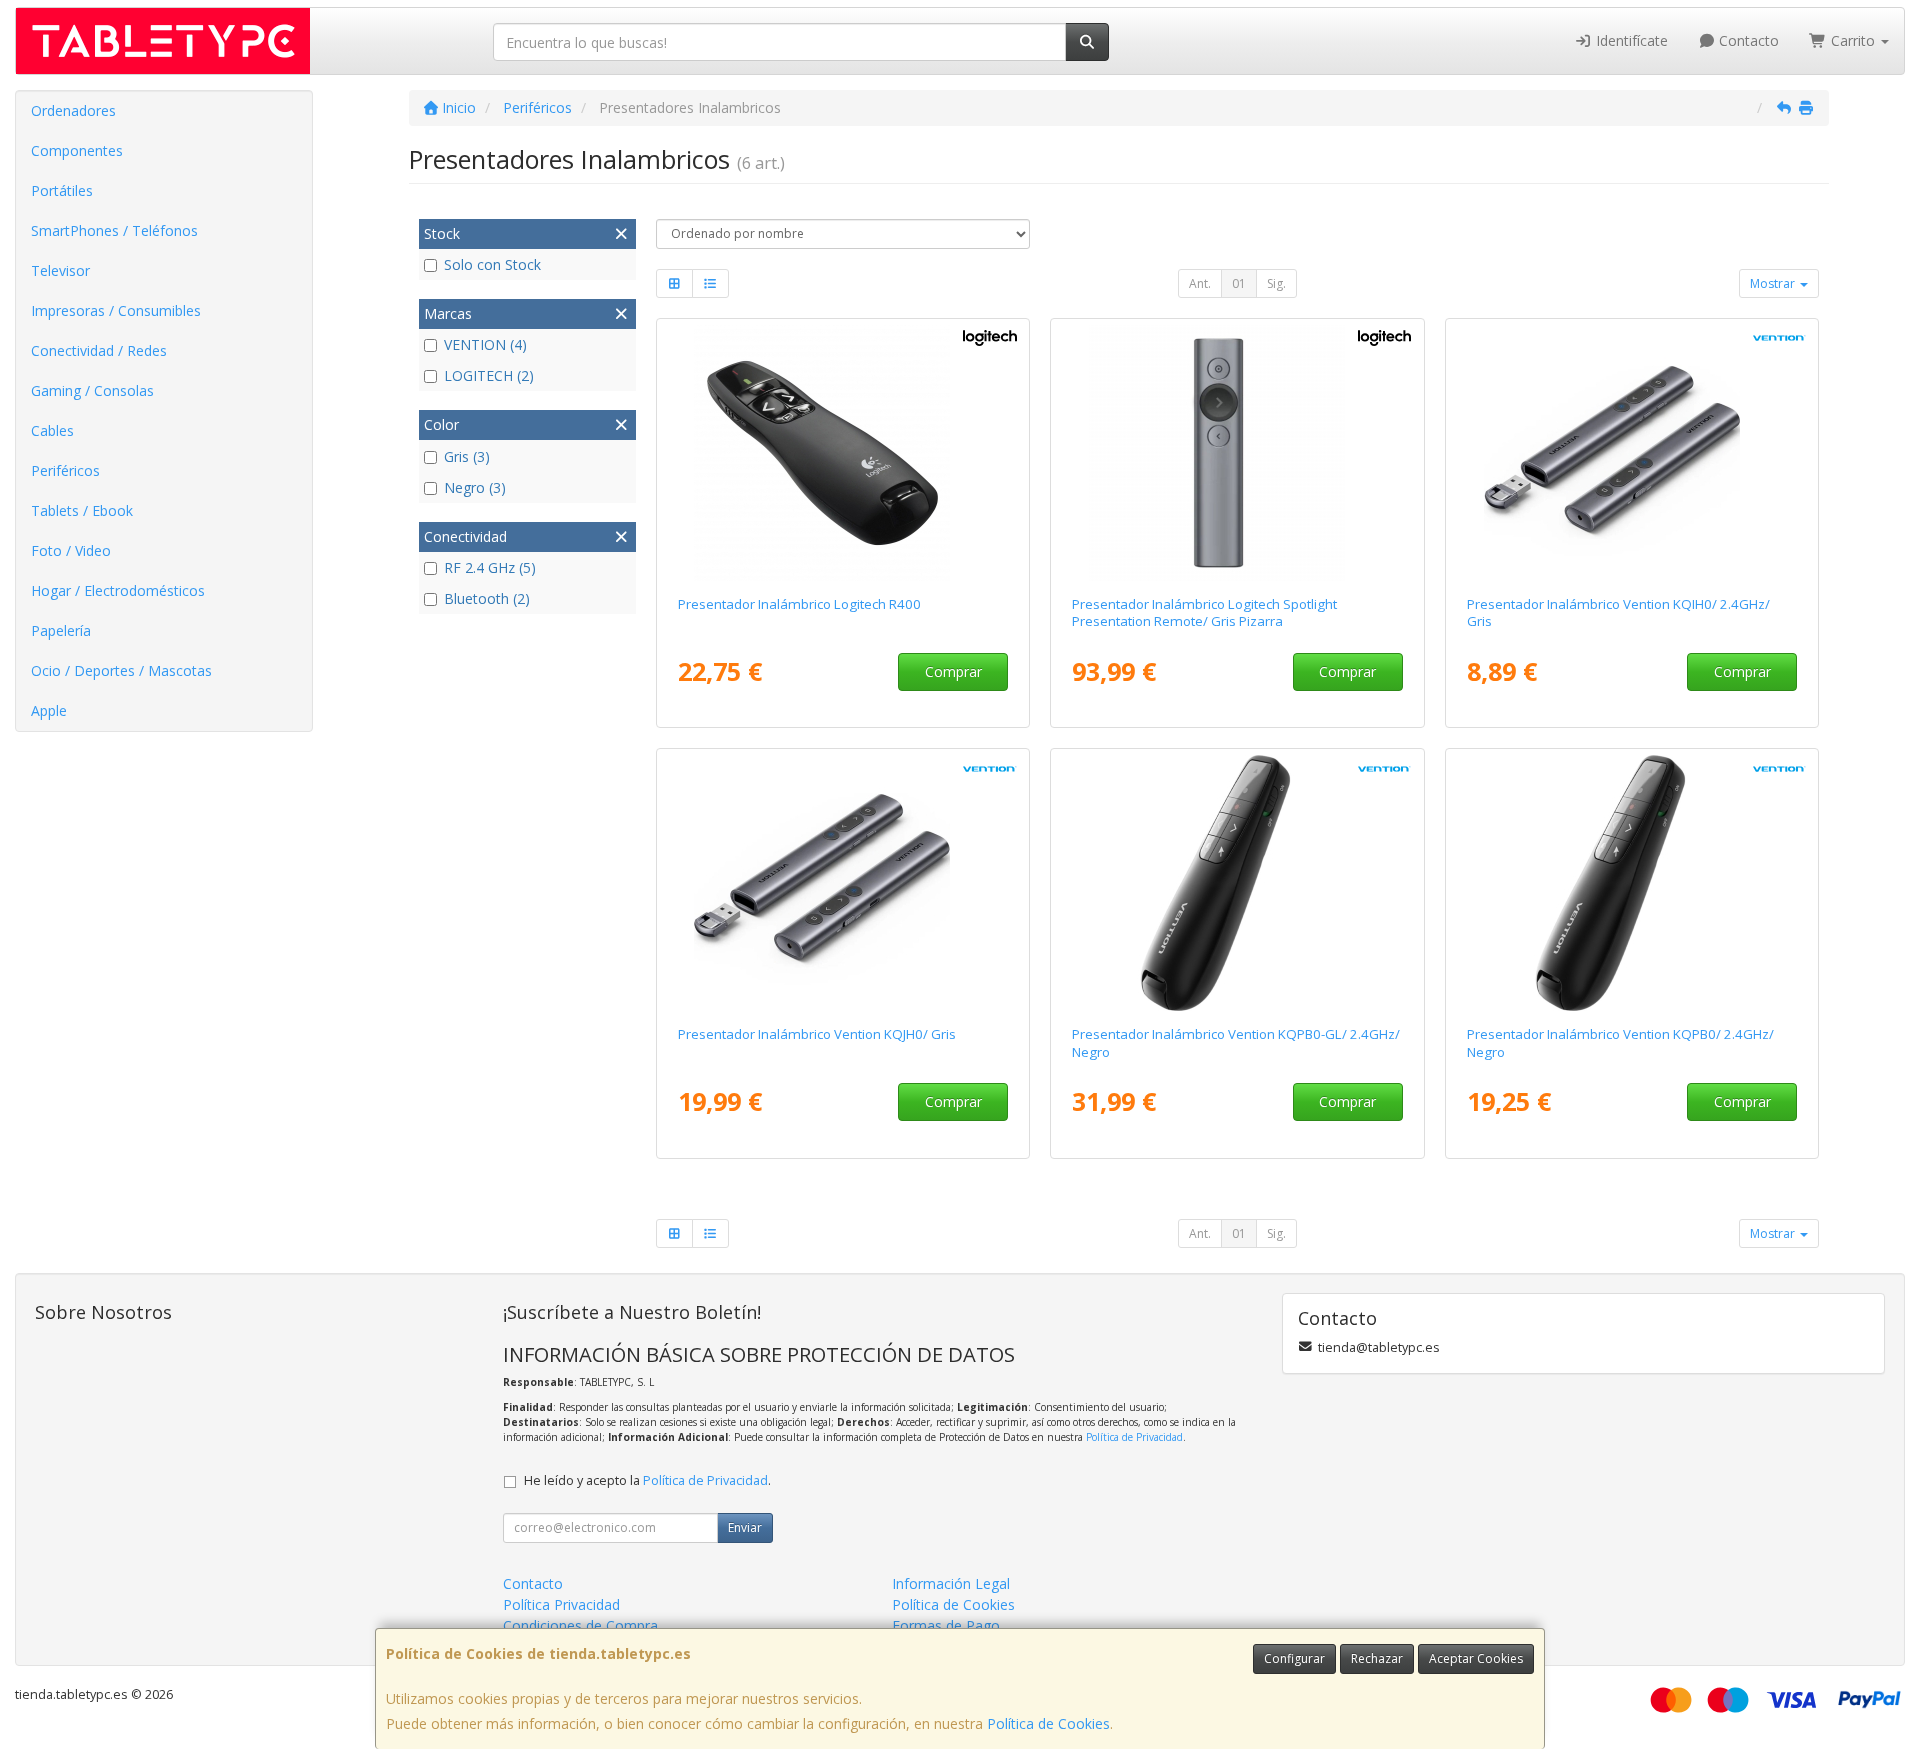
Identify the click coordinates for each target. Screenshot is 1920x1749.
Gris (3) (467, 456)
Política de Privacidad (1134, 1437)
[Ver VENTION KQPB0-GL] (1237, 883)
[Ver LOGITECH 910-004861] (1237, 453)
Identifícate (1630, 40)
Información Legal (951, 1583)
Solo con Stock (492, 264)
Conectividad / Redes (99, 350)
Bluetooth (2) (487, 598)
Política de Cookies (1048, 1723)
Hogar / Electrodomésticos (118, 590)
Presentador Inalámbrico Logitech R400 (799, 604)
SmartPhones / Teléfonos (114, 230)
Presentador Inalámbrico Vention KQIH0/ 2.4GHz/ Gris (1618, 612)
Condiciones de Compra (580, 1625)
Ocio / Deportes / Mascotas (121, 670)
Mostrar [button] (1774, 283)
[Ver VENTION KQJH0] (842, 883)
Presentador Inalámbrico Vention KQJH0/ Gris (817, 1034)
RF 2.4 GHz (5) (490, 567)
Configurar (1294, 1658)
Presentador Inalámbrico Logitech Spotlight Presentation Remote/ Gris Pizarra (1204, 612)
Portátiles (62, 190)
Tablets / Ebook (82, 510)
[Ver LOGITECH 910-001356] (842, 453)
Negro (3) (475, 487)
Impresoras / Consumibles (116, 310)
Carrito (1853, 40)
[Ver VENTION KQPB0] (1632, 883)
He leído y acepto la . (647, 1480)
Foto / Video (71, 550)
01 (1239, 283)
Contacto (1747, 40)
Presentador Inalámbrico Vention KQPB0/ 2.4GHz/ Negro (1620, 1042)
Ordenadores (73, 110)
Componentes (77, 150)
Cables (52, 430)
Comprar (953, 671)
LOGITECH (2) (489, 375)
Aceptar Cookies (1476, 1658)
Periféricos (65, 470)
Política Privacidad (561, 1604)
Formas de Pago (946, 1625)
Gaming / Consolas (92, 390)
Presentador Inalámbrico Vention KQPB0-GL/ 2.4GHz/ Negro (1236, 1042)
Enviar (745, 1527)
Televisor (60, 270)
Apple (49, 710)
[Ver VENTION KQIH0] (1632, 453)
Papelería (61, 630)
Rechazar (1377, 1658)
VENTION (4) (485, 344)
